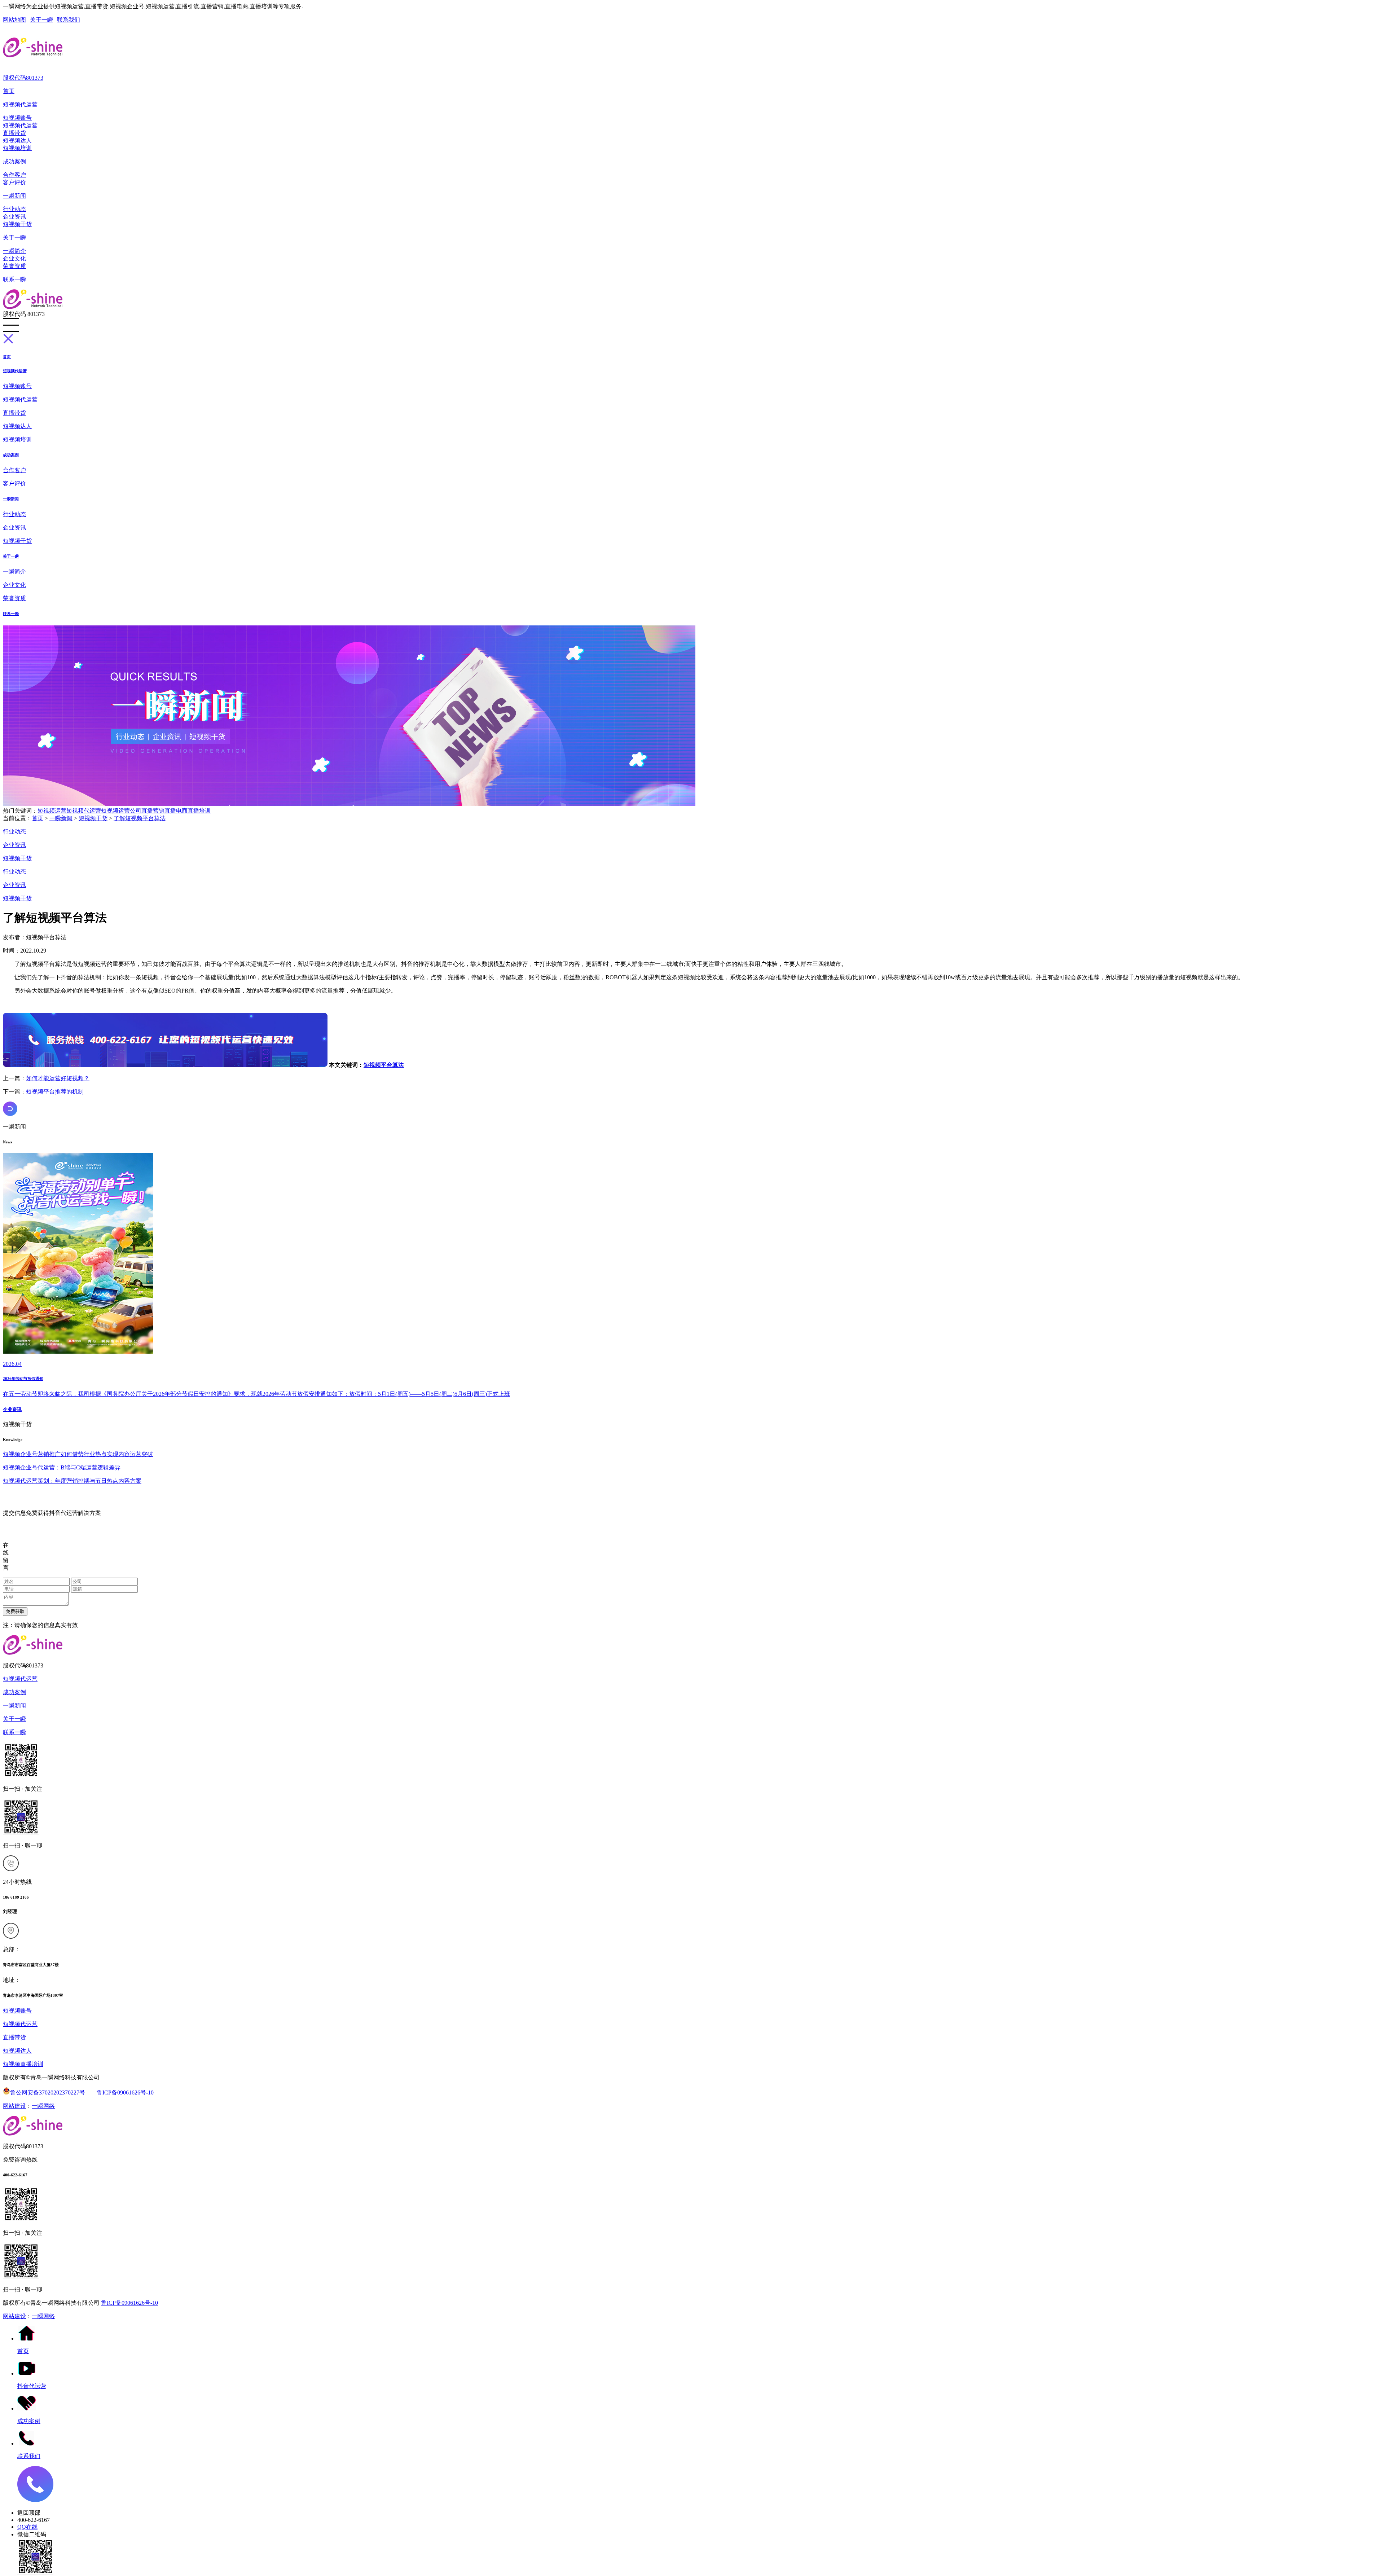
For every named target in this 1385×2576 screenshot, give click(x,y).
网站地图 (14, 20)
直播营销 (153, 811)
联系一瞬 (14, 279)
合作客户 (14, 175)
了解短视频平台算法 (140, 818)
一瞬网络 (43, 2106)
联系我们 (69, 20)
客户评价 (14, 182)
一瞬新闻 (14, 196)
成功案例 (14, 161)
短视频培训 (17, 148)
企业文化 (14, 258)
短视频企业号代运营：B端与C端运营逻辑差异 (62, 1467)
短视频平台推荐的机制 (55, 1092)
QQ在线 (27, 2527)
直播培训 (199, 811)
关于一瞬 (41, 20)
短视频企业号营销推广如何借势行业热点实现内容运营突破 (78, 1454)
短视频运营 (52, 811)
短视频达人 (17, 140)
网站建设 (14, 2106)
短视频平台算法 (384, 1065)
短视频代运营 (20, 104)
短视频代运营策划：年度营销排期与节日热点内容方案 (72, 1481)
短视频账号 (17, 118)
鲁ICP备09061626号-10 (125, 2093)
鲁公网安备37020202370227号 (48, 2093)
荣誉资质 (14, 266)
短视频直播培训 (23, 2064)
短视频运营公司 (121, 811)
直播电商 (176, 811)
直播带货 (14, 133)
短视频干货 (17, 224)
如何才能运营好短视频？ (58, 1078)
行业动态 (14, 209)
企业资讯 (14, 217)
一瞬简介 (14, 251)
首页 (9, 91)
